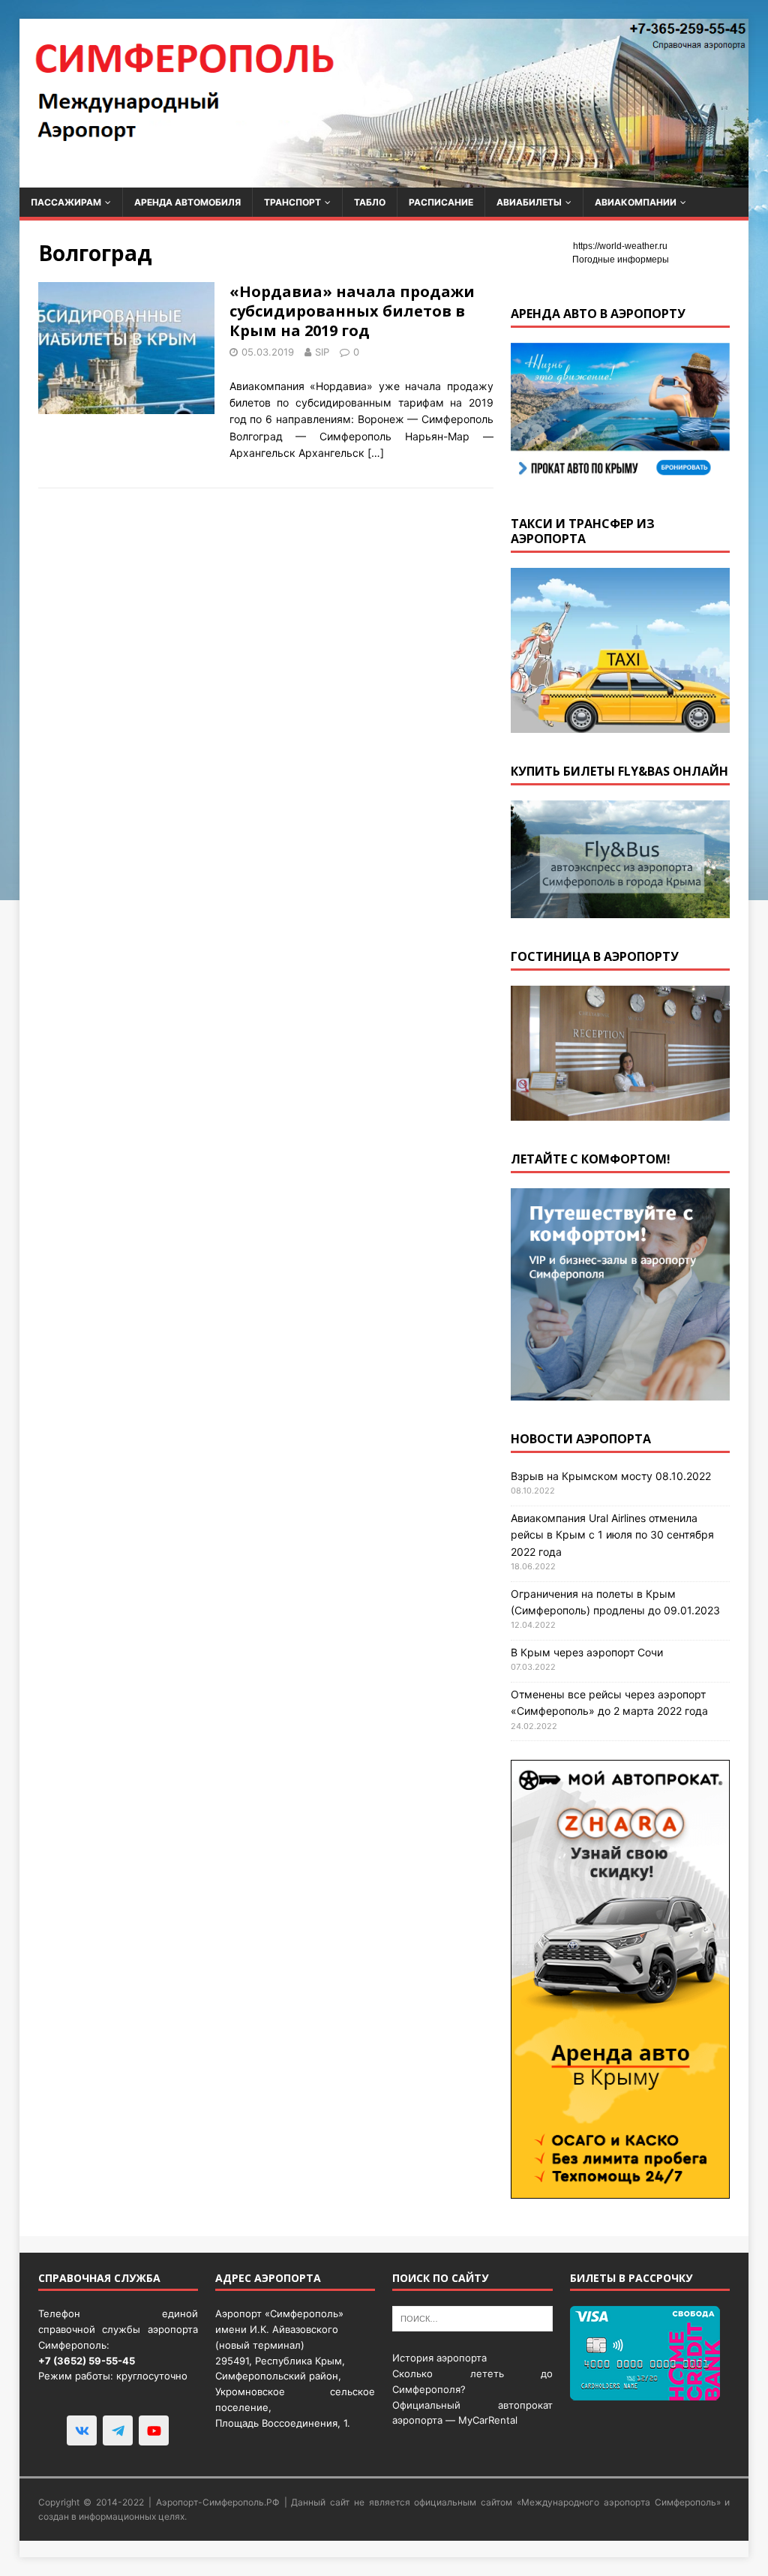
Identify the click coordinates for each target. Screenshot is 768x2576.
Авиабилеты (529, 202)
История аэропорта (439, 2358)
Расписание (441, 202)
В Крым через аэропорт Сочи (587, 1652)
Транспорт (292, 202)
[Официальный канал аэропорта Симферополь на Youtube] (154, 2430)
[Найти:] (472, 2318)
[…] (376, 453)
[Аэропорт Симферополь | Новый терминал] (384, 179)
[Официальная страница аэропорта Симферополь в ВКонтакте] (82, 2430)
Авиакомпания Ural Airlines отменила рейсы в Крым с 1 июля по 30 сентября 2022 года (612, 1535)
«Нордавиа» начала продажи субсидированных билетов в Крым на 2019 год (352, 311)
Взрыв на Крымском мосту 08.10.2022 (611, 1476)
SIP (322, 352)
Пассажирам (66, 202)
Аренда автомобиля (187, 202)
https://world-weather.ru (620, 246)
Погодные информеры (621, 260)
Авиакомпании (636, 202)
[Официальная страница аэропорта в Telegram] (118, 2430)
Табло (370, 202)
